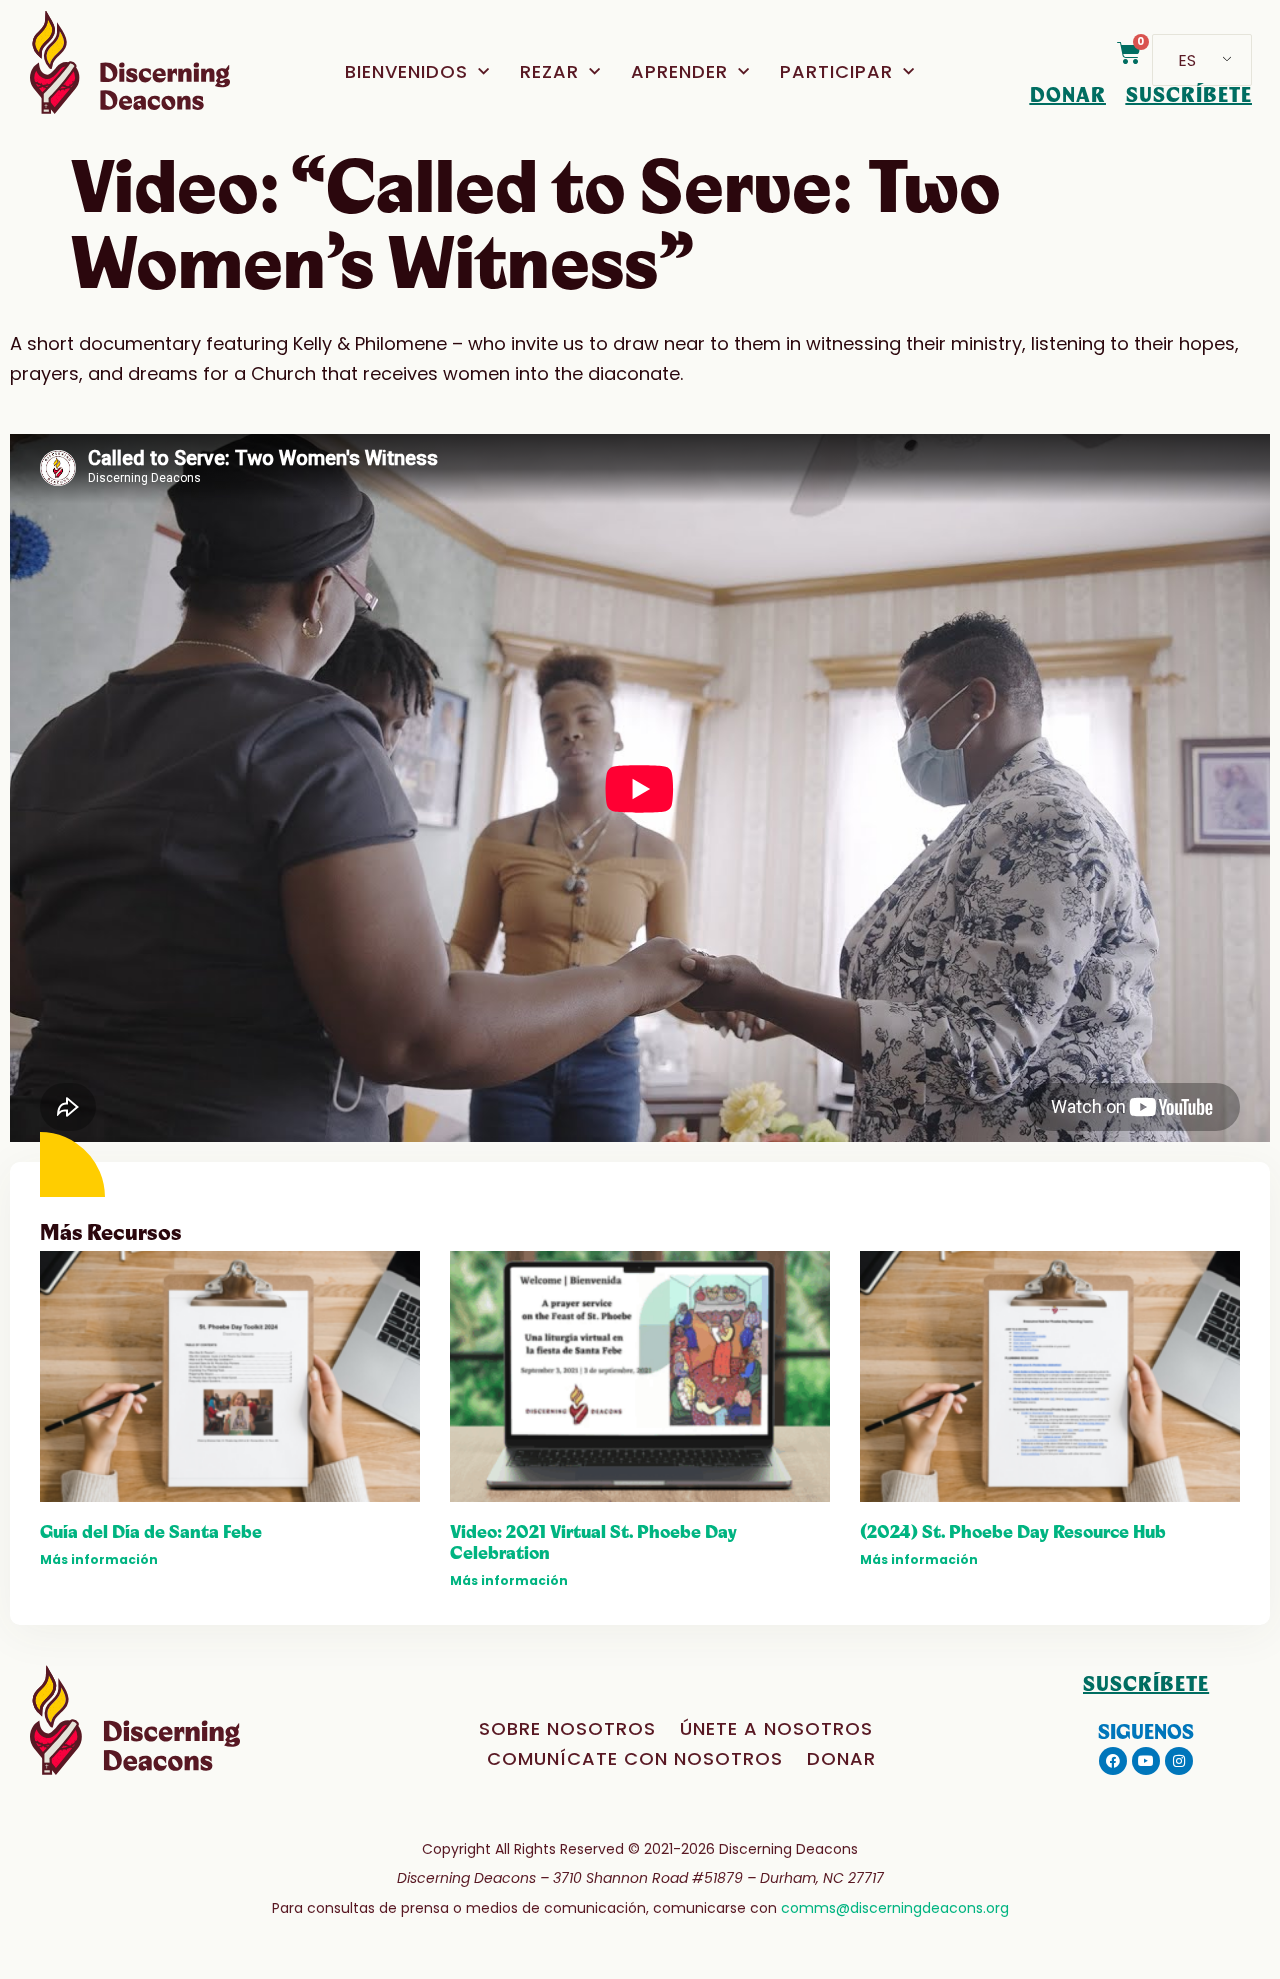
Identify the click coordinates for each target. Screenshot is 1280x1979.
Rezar (549, 71)
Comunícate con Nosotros (635, 1758)
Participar (836, 71)
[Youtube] (1146, 1761)
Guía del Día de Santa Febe (151, 1532)
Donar (841, 1758)
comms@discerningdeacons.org (895, 1908)
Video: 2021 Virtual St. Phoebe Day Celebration (593, 1542)
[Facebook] (1113, 1761)
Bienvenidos (406, 71)
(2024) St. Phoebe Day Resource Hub (1013, 1532)
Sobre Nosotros (567, 1728)
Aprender (679, 71)
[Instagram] (1179, 1761)
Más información (99, 1559)
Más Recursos (111, 1233)
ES (1187, 60)
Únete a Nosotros (776, 1728)
